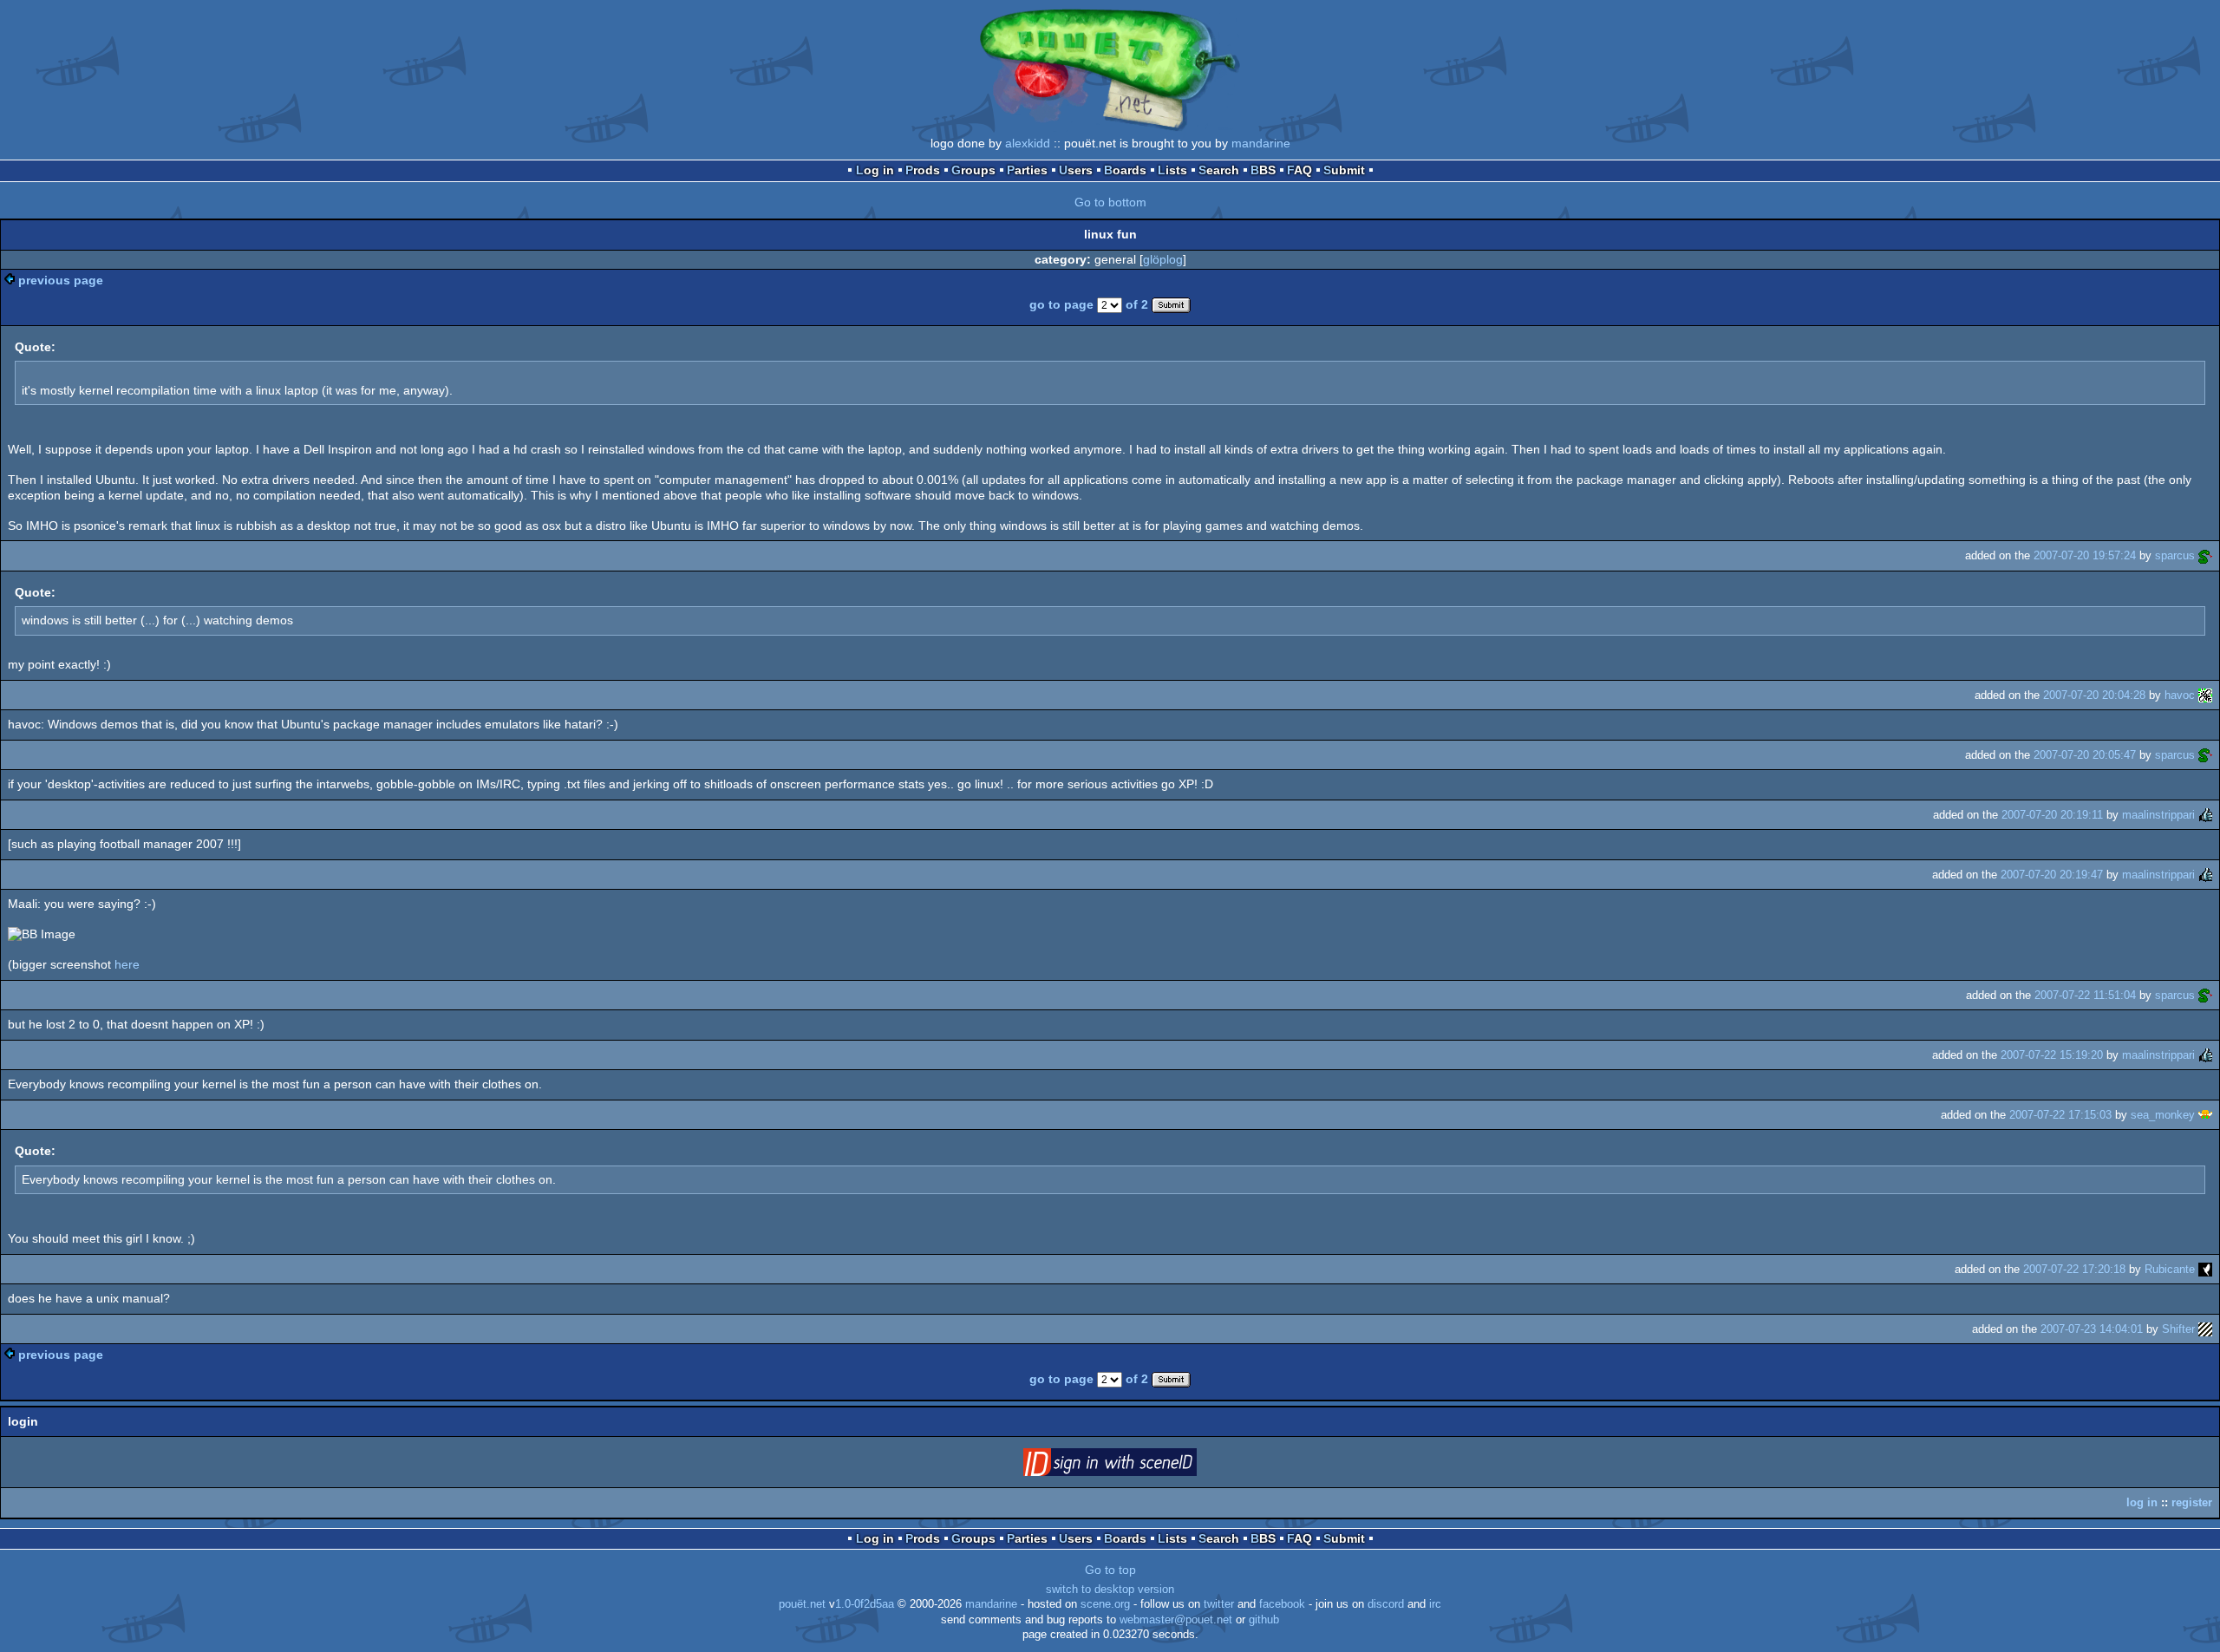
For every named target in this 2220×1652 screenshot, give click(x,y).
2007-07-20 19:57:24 (2085, 555)
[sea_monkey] (2205, 1115)
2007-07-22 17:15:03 (2060, 1115)
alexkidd (1028, 143)
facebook (1282, 1604)
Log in (875, 170)
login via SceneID (1137, 1466)
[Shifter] (2205, 1329)
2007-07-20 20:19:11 (2052, 815)
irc (1435, 1604)
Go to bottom (1110, 202)
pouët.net (802, 1604)
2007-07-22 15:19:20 (2052, 1055)
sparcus (2175, 555)
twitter (1219, 1604)
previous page (61, 280)
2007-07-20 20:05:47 (2085, 755)
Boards (1125, 170)
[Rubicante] (2205, 1269)
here (127, 964)
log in (2142, 1502)
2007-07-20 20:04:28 (2094, 695)
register (2192, 1502)
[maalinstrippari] (2205, 815)
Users (1076, 170)
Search (1219, 170)
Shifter (2178, 1329)
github (1264, 1620)
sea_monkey (2163, 1115)
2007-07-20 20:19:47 (2052, 875)
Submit (1344, 170)
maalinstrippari (2158, 815)
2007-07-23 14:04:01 (2092, 1329)
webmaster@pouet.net (1176, 1620)
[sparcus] (2205, 555)
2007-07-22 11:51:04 (2085, 995)
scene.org (1105, 1604)
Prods (923, 170)
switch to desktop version (1110, 1590)
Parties (1027, 170)
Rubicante (2170, 1269)
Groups (973, 170)
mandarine (1261, 143)
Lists (1172, 170)
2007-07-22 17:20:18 (2074, 1269)
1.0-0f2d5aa (865, 1604)
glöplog (1163, 259)
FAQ (1299, 170)
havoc (2180, 695)
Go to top (1110, 1570)
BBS (1263, 170)
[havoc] (2205, 695)
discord (1386, 1604)
